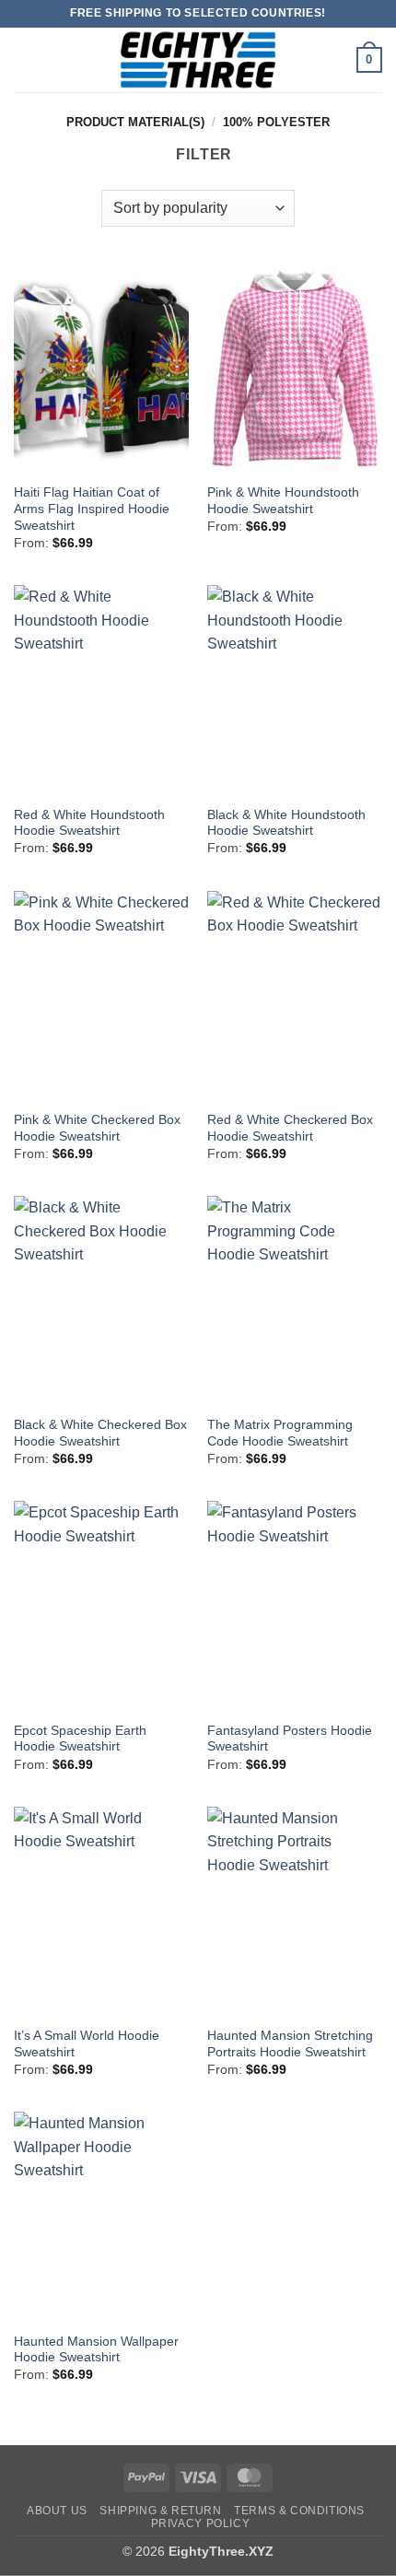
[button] (25, 59)
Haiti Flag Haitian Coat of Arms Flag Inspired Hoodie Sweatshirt (92, 509)
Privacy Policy (201, 2523)
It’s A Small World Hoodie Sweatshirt (87, 2044)
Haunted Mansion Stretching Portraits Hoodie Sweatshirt (290, 2044)
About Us (57, 2511)
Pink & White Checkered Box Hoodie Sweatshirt (97, 1128)
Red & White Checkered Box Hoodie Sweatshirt (290, 1128)
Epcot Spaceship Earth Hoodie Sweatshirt (80, 1739)
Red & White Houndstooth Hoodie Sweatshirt (89, 823)
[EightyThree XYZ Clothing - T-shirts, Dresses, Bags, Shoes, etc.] (198, 60)
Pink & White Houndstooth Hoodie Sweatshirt (283, 501)
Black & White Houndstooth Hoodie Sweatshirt (286, 823)
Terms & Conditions (299, 2511)
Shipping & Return (160, 2511)
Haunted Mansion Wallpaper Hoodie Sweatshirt (96, 2350)
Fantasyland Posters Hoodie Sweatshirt (290, 1739)
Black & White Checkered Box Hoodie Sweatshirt (100, 1433)
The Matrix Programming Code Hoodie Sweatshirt (280, 1433)
